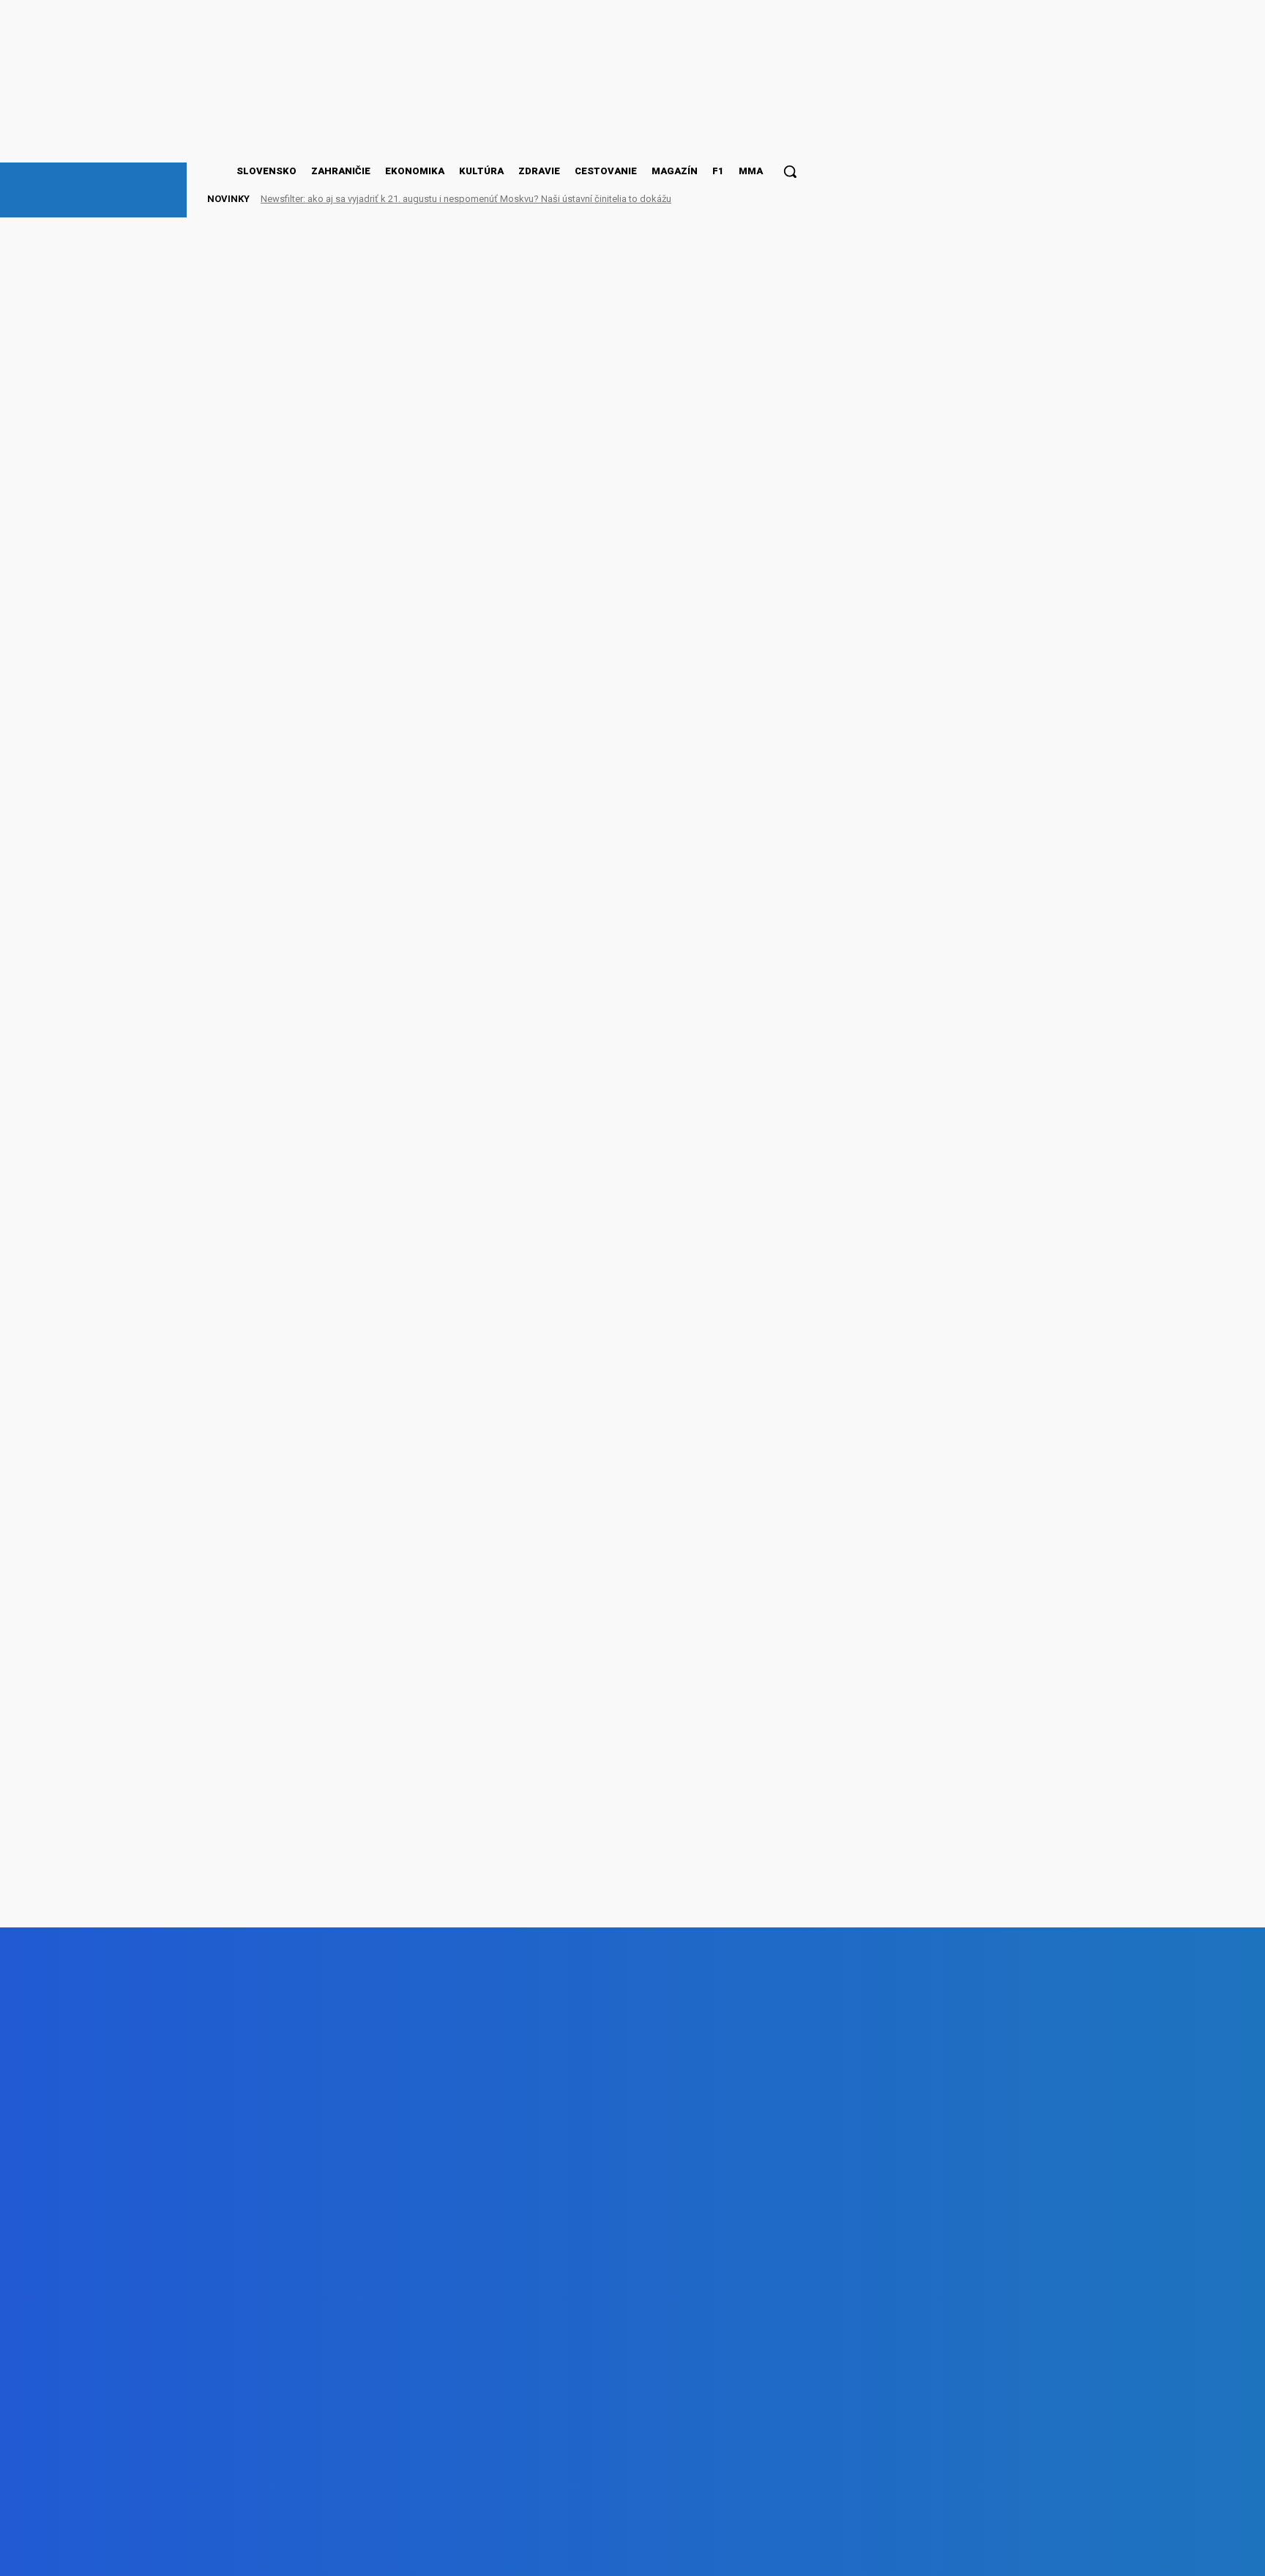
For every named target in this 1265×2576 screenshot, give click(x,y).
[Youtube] (330, 2554)
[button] (790, 171)
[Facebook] (164, 2554)
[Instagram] (247, 2554)
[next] (768, 199)
